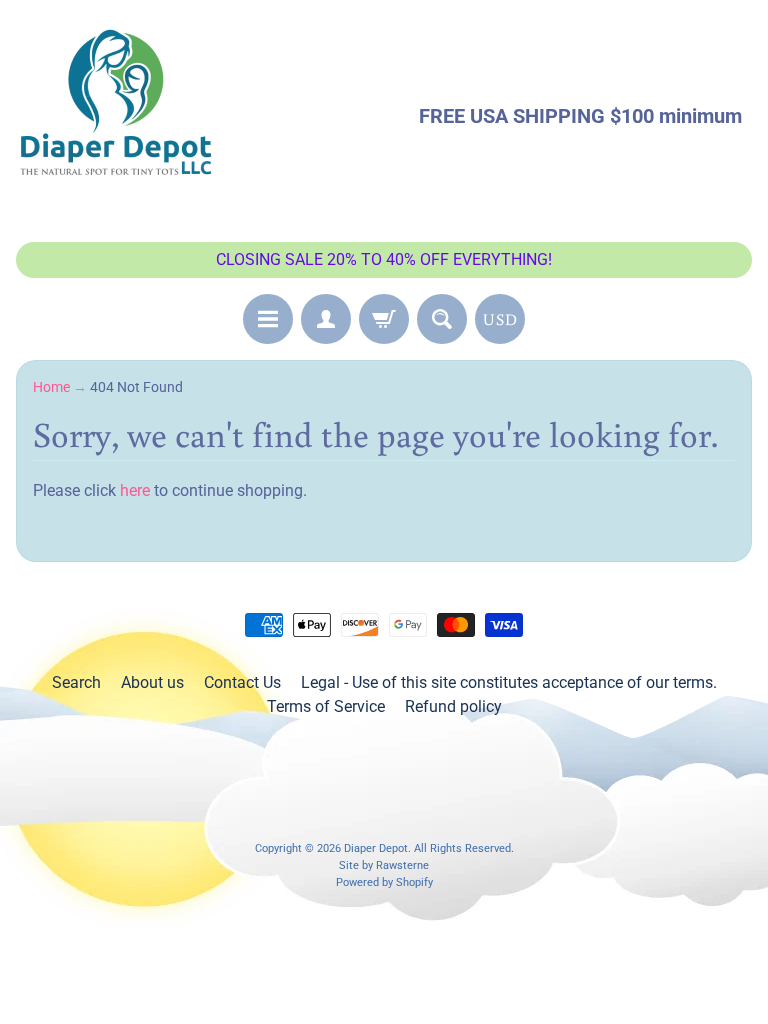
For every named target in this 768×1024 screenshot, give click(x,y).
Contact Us (242, 682)
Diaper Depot (376, 848)
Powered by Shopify (384, 882)
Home (51, 387)
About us (152, 682)
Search (76, 682)
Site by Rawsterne (384, 865)
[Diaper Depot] (116, 116)
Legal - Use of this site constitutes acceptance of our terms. (509, 682)
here (135, 490)
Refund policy (453, 706)
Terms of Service (326, 706)
